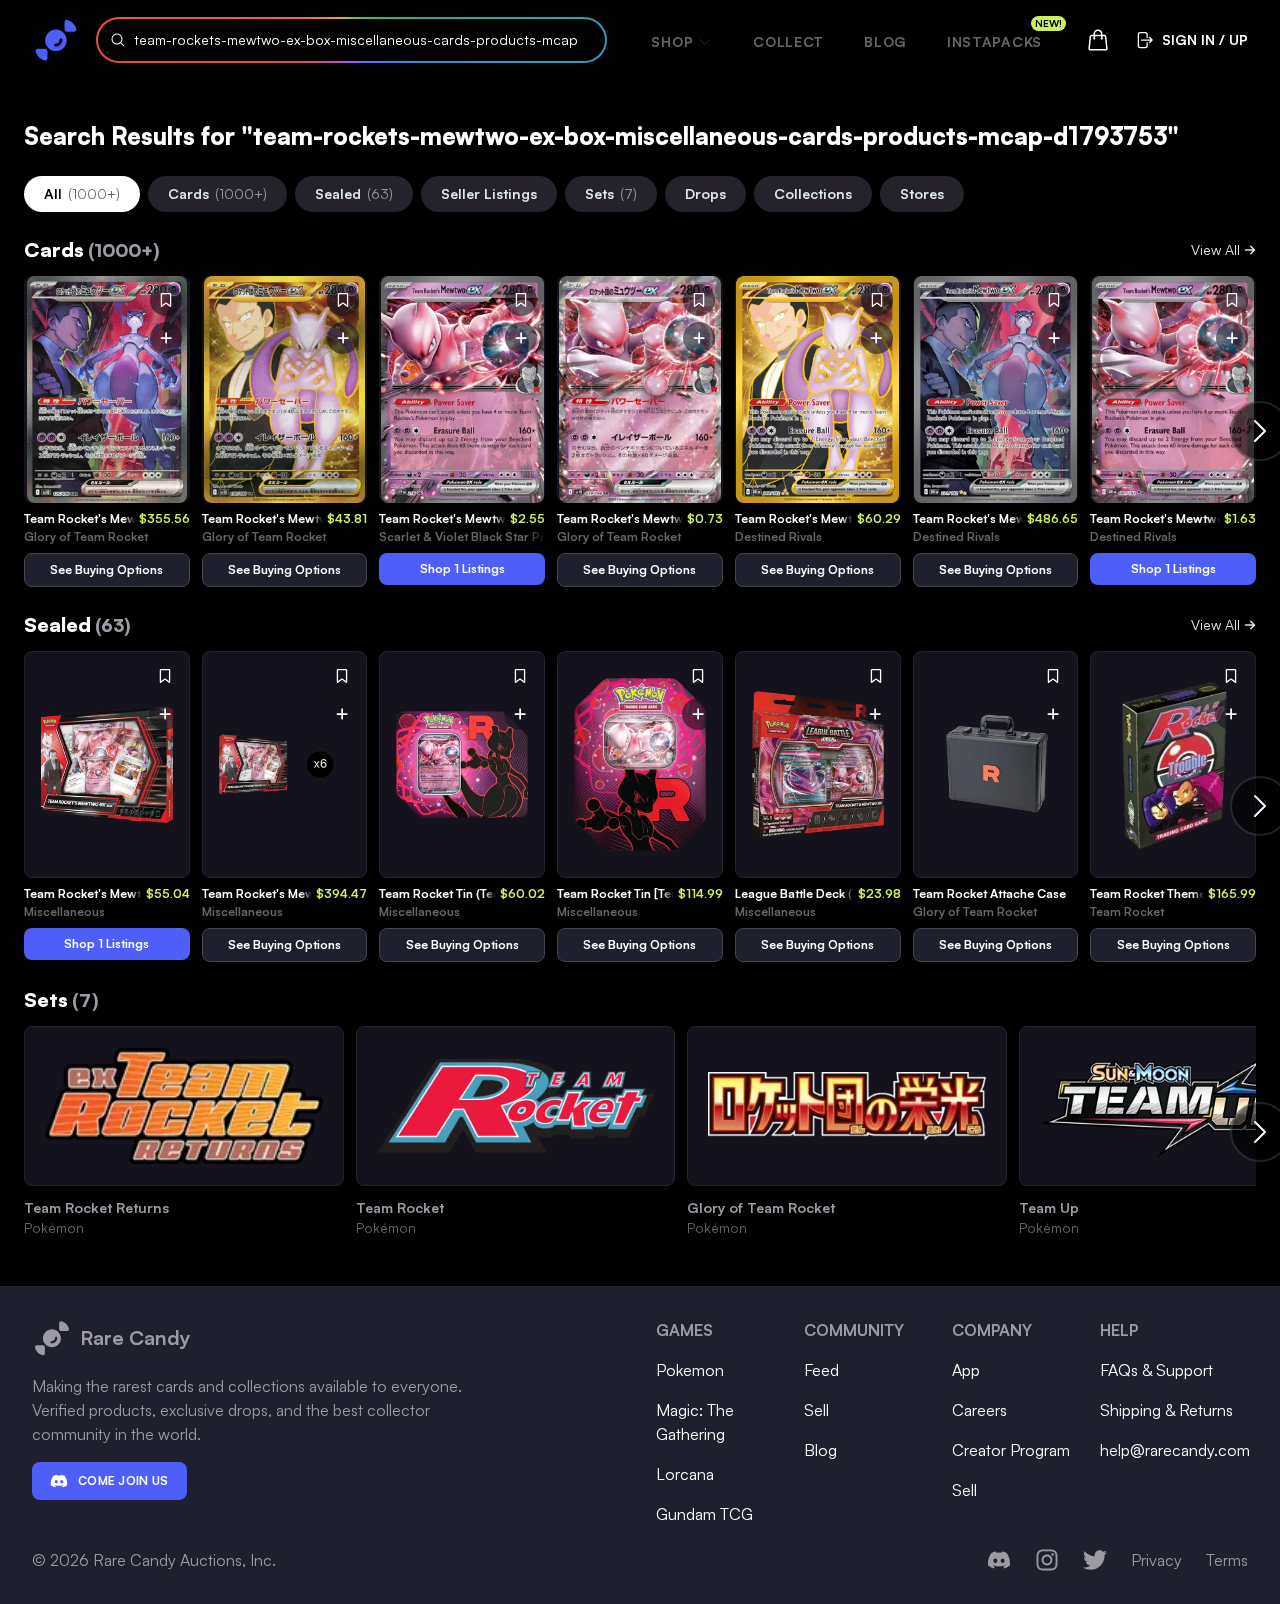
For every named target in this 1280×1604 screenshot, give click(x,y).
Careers (979, 1410)
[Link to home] (56, 40)
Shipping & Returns (1166, 1410)
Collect (788, 41)
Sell (816, 1410)
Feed (821, 1370)
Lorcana (685, 1474)
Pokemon (690, 1370)
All (82, 193)
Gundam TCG (704, 1514)
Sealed (354, 193)
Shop (672, 41)
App (966, 1370)
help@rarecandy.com (1175, 1450)
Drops (705, 193)
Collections (813, 193)
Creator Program (1011, 1450)
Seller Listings (489, 193)
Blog (885, 41)
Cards (217, 193)
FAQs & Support (1156, 1370)
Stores (922, 193)
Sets (611, 193)
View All (1215, 249)
